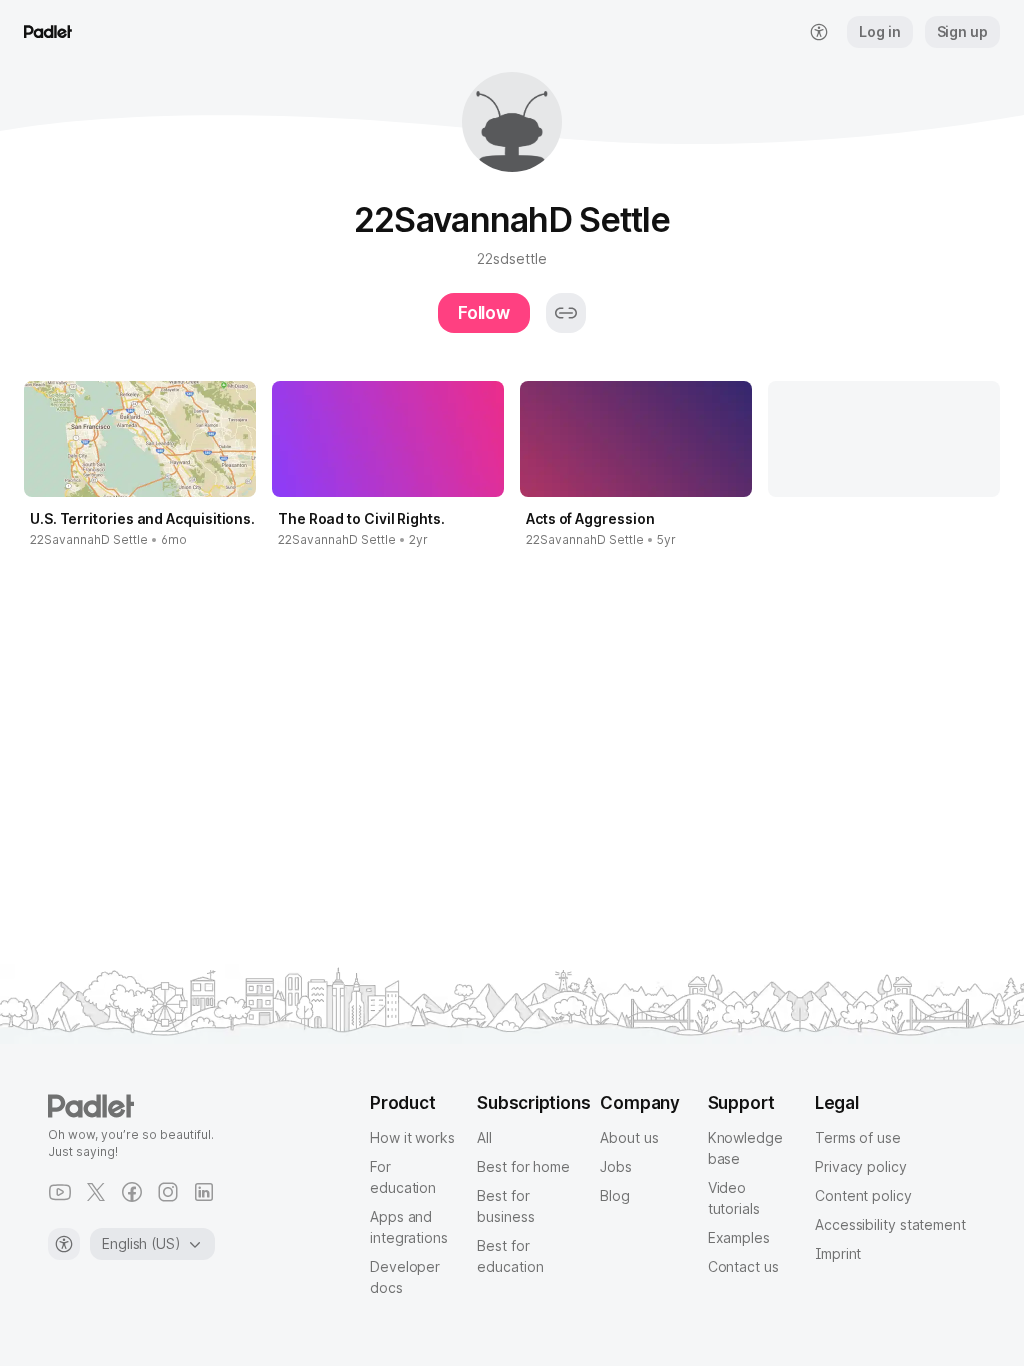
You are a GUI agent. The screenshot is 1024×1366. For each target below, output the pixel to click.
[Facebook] (132, 1192)
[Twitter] (96, 1192)
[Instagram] (168, 1192)
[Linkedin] (204, 1192)
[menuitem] (819, 32)
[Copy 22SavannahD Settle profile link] (566, 313)
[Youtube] (60, 1192)
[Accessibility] (64, 1244)
